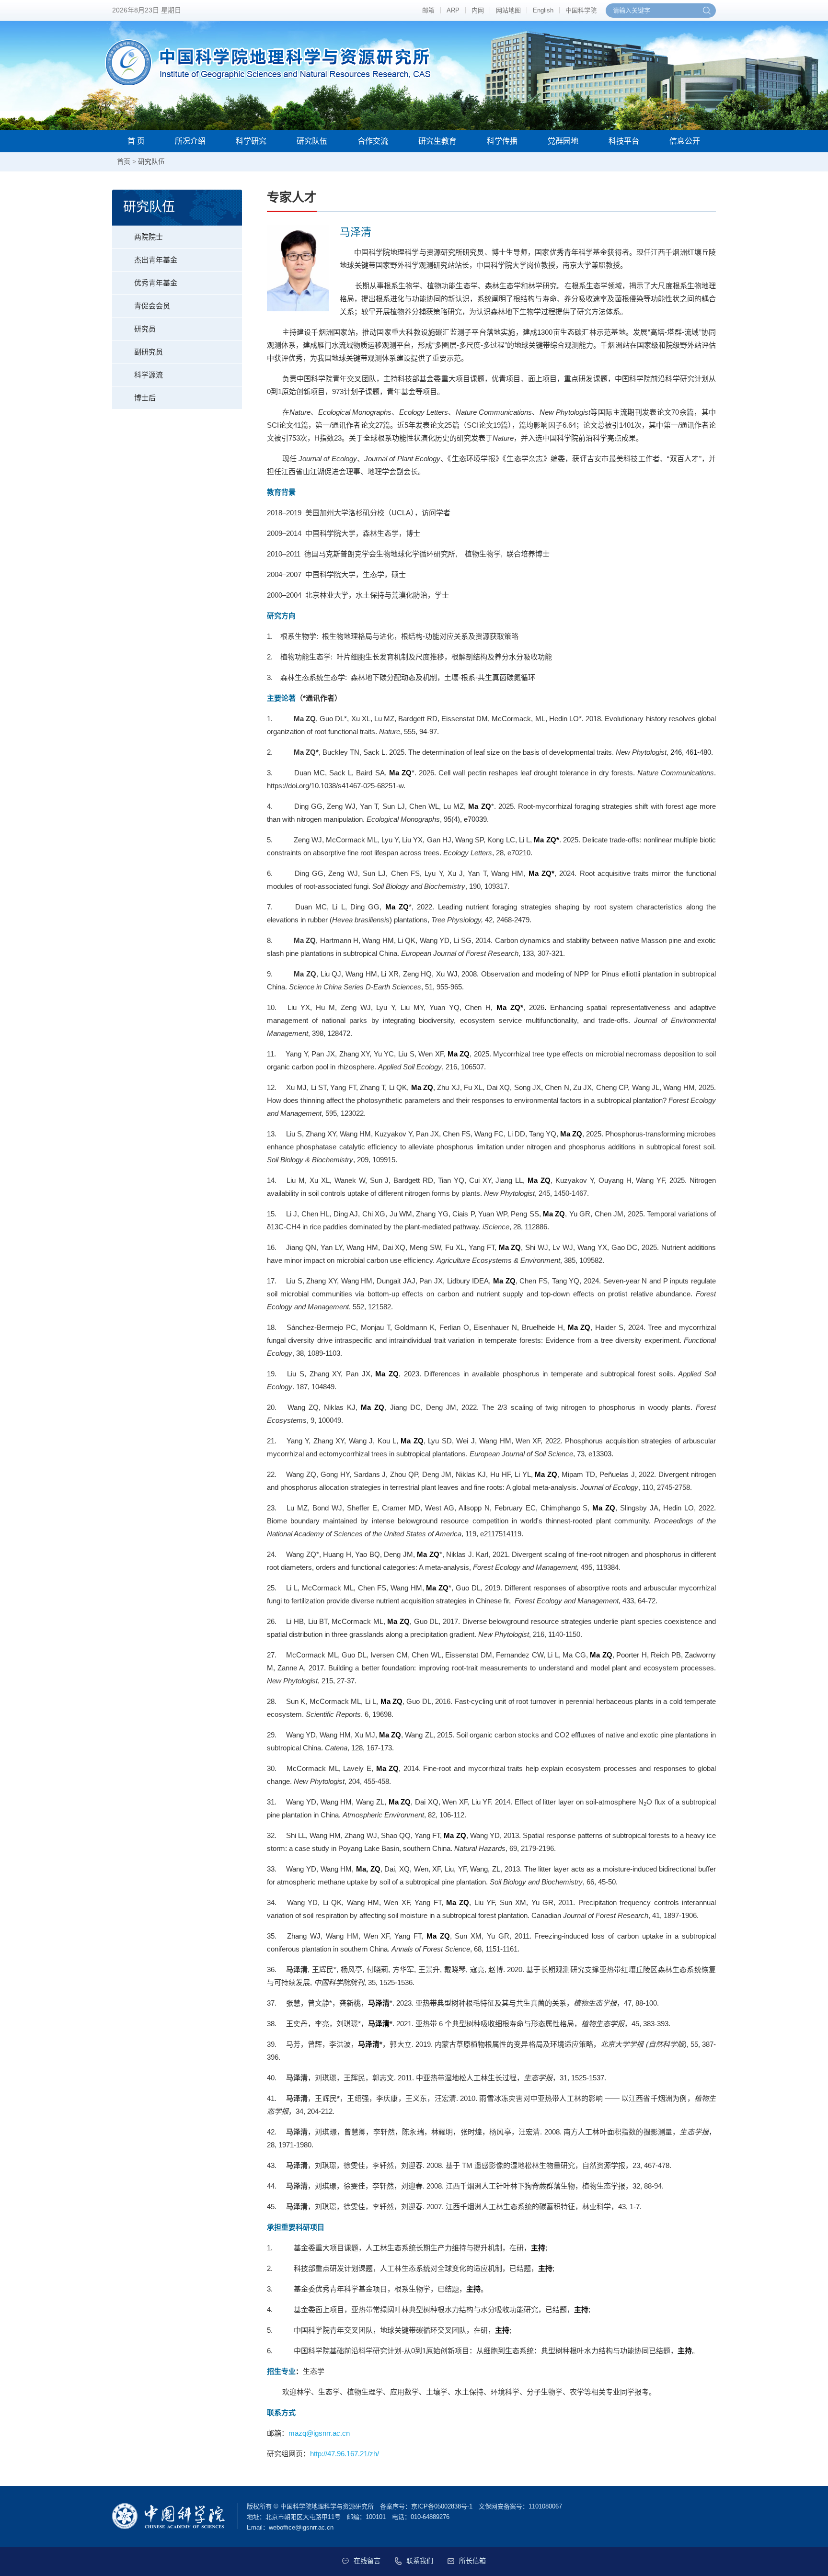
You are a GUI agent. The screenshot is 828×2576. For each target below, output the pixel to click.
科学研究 (251, 141)
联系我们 (420, 2561)
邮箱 (428, 10)
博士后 (145, 398)
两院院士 (149, 237)
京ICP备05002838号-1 (442, 2506)
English (543, 10)
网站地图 (508, 10)
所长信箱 (472, 2561)
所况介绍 (190, 141)
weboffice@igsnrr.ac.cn (301, 2527)
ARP (453, 10)
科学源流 (149, 375)
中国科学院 (581, 10)
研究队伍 (312, 141)
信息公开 (685, 141)
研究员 (145, 329)
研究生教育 (437, 141)
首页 (124, 161)
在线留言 (367, 2561)
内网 (478, 10)
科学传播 (502, 141)
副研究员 (149, 352)
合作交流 (373, 141)
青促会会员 (152, 306)
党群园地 (563, 141)
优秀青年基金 (156, 283)
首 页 (136, 141)
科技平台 (624, 141)
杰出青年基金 (156, 260)
